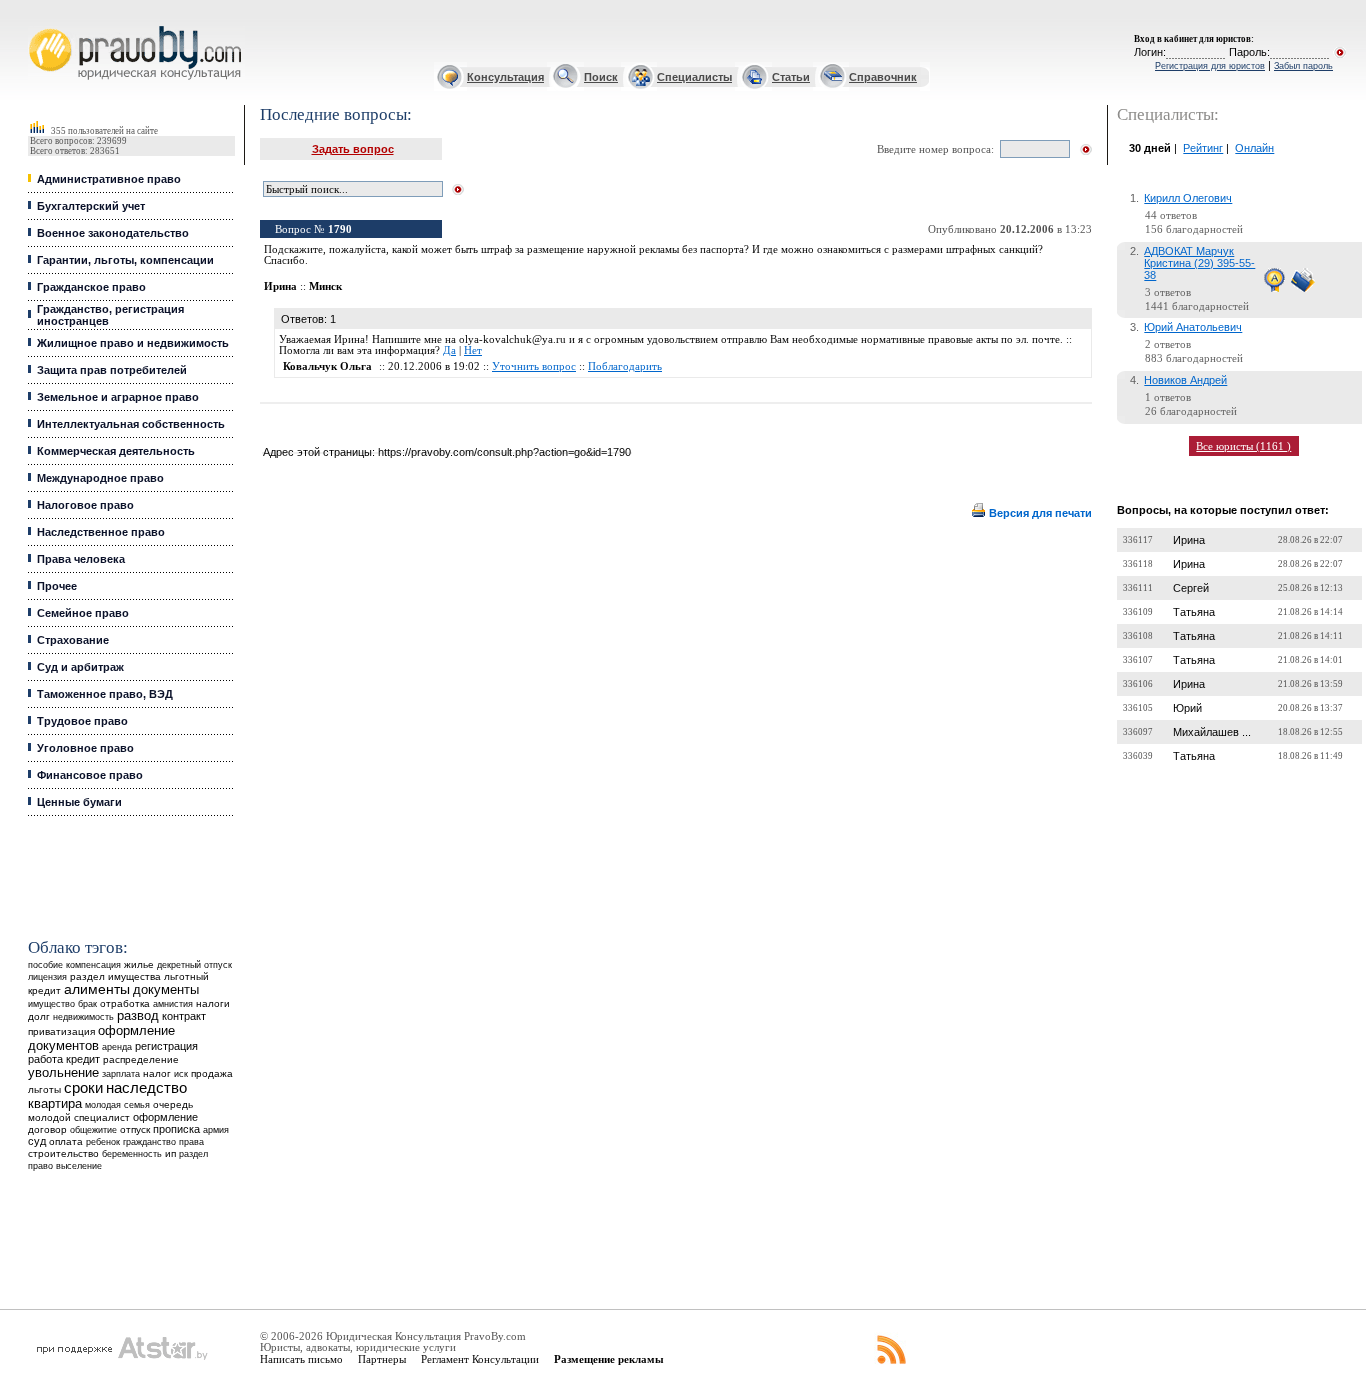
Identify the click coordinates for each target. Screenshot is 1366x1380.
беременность (132, 1154)
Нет (473, 350)
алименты (97, 989)
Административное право (109, 179)
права (191, 1142)
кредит (83, 1059)
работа (45, 1059)
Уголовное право (85, 748)
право (40, 1166)
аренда (117, 1046)
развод (138, 1016)
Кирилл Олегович (1188, 198)
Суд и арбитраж (80, 667)
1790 (340, 229)
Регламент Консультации (480, 1359)
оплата (66, 1141)
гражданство (149, 1142)
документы (166, 990)
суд (37, 1141)
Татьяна (1194, 612)
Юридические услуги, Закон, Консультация (43, 26)
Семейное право (83, 613)
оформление (165, 1117)
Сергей (1191, 588)
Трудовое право (82, 721)
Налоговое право (85, 505)
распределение (141, 1059)
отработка (125, 1003)
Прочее (57, 586)
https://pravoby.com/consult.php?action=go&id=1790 (504, 452)
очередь (173, 1104)
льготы (44, 1089)
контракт (184, 1016)
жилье (139, 964)
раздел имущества (115, 976)
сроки (83, 1088)
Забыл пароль (1303, 66)
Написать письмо (301, 1359)
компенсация (93, 965)
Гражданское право (91, 287)
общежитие (93, 1129)
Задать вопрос (353, 149)
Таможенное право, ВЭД (105, 694)
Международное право (100, 478)
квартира (55, 1103)
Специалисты (694, 77)
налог (157, 1073)
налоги (213, 1003)
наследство (146, 1088)
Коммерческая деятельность (116, 451)
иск (181, 1074)
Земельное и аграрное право (118, 397)
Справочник (883, 77)
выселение (79, 1165)
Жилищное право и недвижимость (133, 343)
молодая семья (117, 1105)
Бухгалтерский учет (91, 206)
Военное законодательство (113, 233)
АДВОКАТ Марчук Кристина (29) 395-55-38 (1199, 263)
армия (216, 1130)
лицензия (47, 977)
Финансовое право (90, 775)
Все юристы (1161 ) (1243, 446)
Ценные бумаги (79, 802)
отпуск (135, 1129)
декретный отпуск (194, 965)
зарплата (121, 1074)
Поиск (601, 77)
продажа (212, 1073)
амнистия (173, 1004)
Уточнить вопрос (534, 366)
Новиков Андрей (1185, 380)
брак (87, 1004)
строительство (63, 1153)
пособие (45, 965)
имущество (51, 1004)
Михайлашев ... (1212, 732)
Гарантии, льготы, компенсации (125, 260)
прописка (176, 1129)
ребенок (103, 1141)
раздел (193, 1154)
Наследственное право (101, 532)
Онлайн (1254, 148)
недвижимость (83, 1016)
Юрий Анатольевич (1193, 327)
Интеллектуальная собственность (131, 424)
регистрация (166, 1046)
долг (39, 1016)
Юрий (1187, 708)
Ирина (1189, 540)
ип (170, 1153)
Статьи (791, 77)
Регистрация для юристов (1210, 66)
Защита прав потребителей (112, 370)
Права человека (81, 559)
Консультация (505, 77)
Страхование (73, 640)
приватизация (61, 1031)
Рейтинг (1203, 148)
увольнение (63, 1072)
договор (47, 1129)
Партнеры (382, 1359)
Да (449, 350)
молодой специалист (79, 1117)
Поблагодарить (625, 366)
